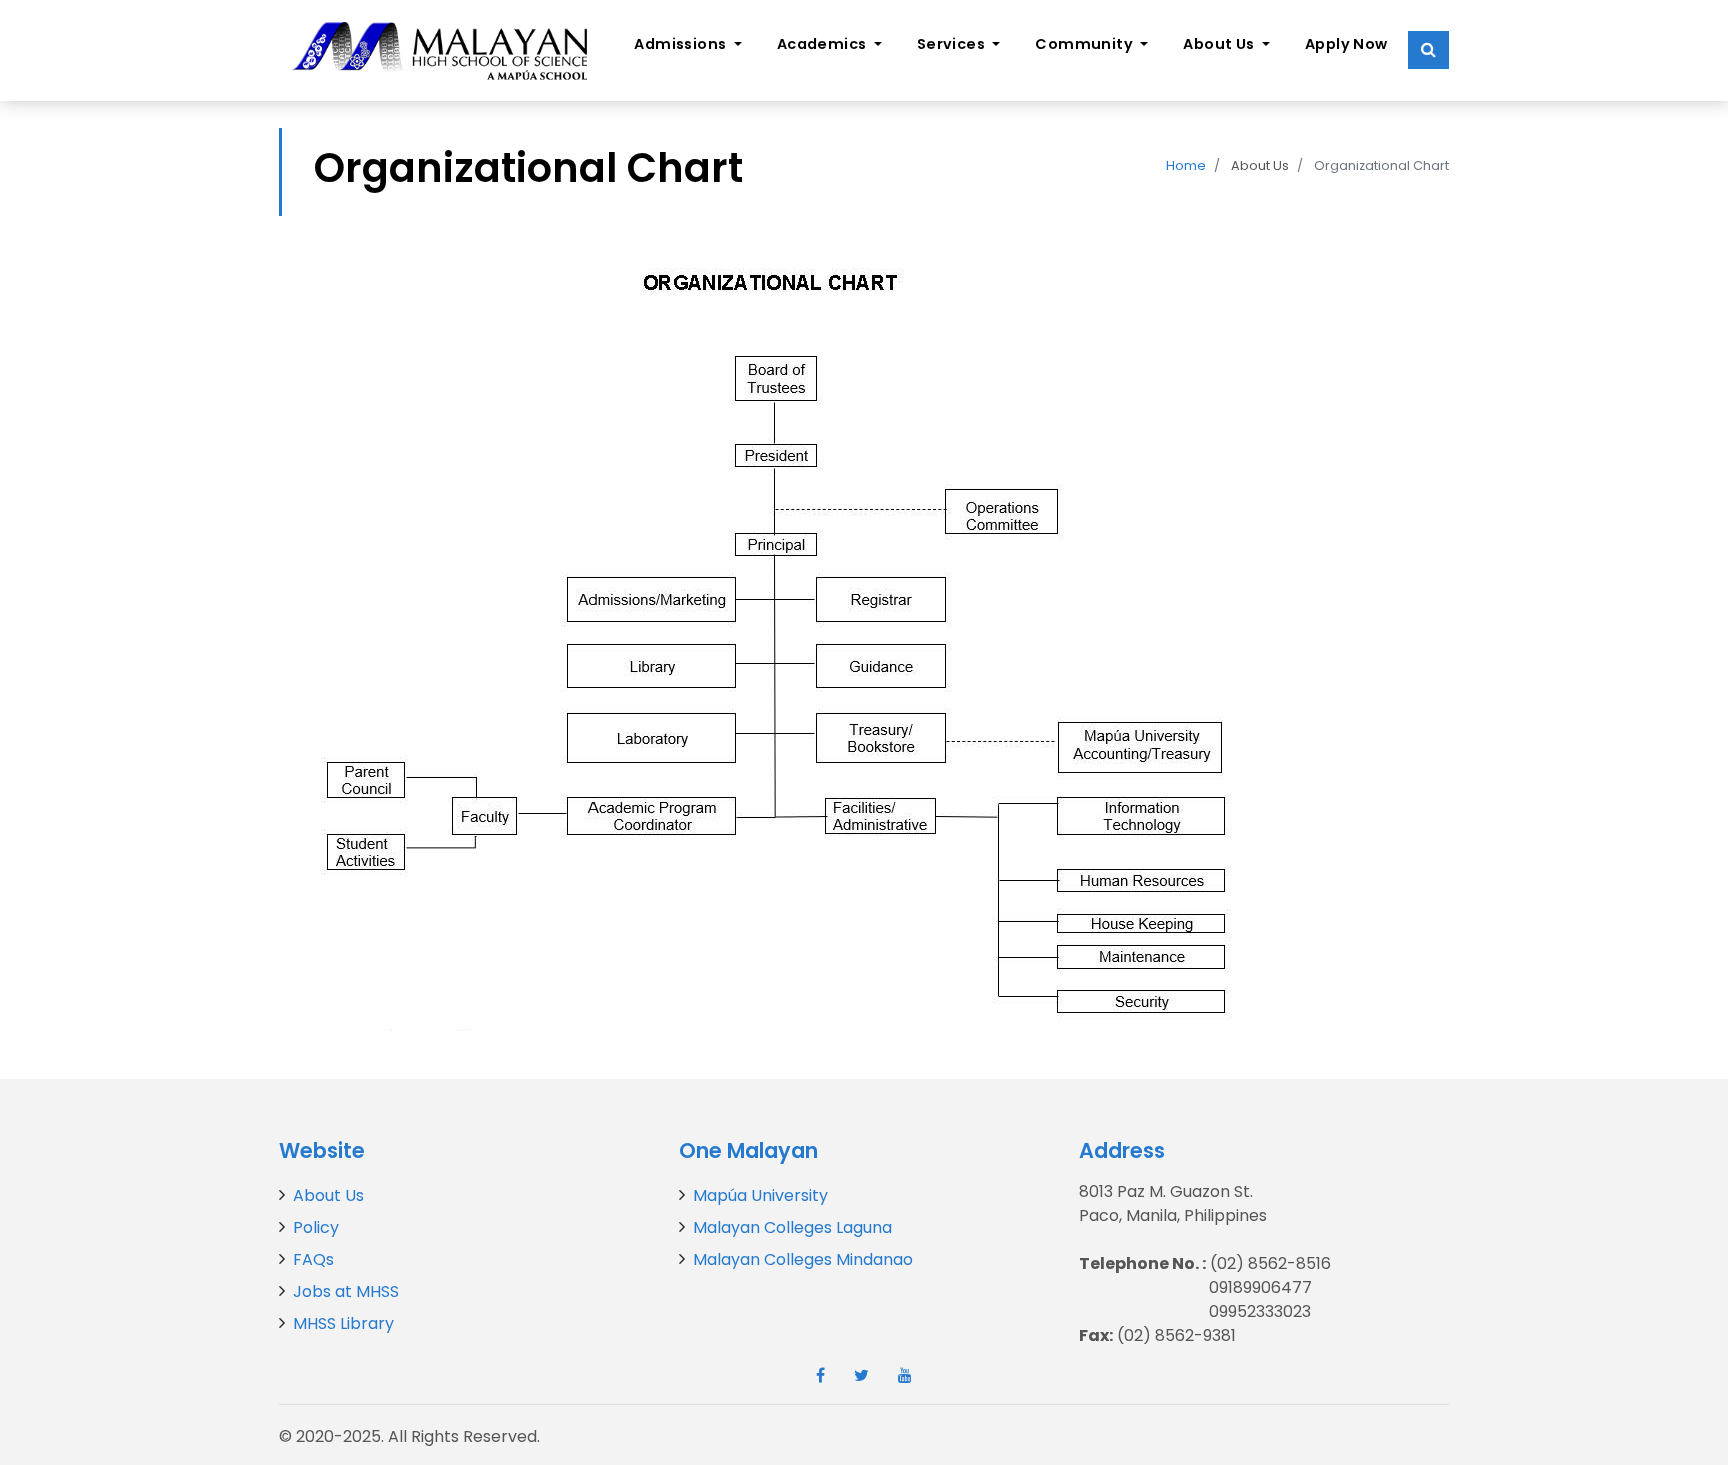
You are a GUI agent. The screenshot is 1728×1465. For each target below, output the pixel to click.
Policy (316, 1227)
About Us (328, 1195)
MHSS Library (343, 1323)
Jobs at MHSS (346, 1291)
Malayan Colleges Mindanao (803, 1259)
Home (1186, 165)
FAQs (313, 1259)
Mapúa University (760, 1195)
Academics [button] (823, 44)
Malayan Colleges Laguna (792, 1227)
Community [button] (1085, 44)
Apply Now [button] (1346, 44)
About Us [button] (1220, 44)
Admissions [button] (682, 44)
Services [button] (953, 44)
